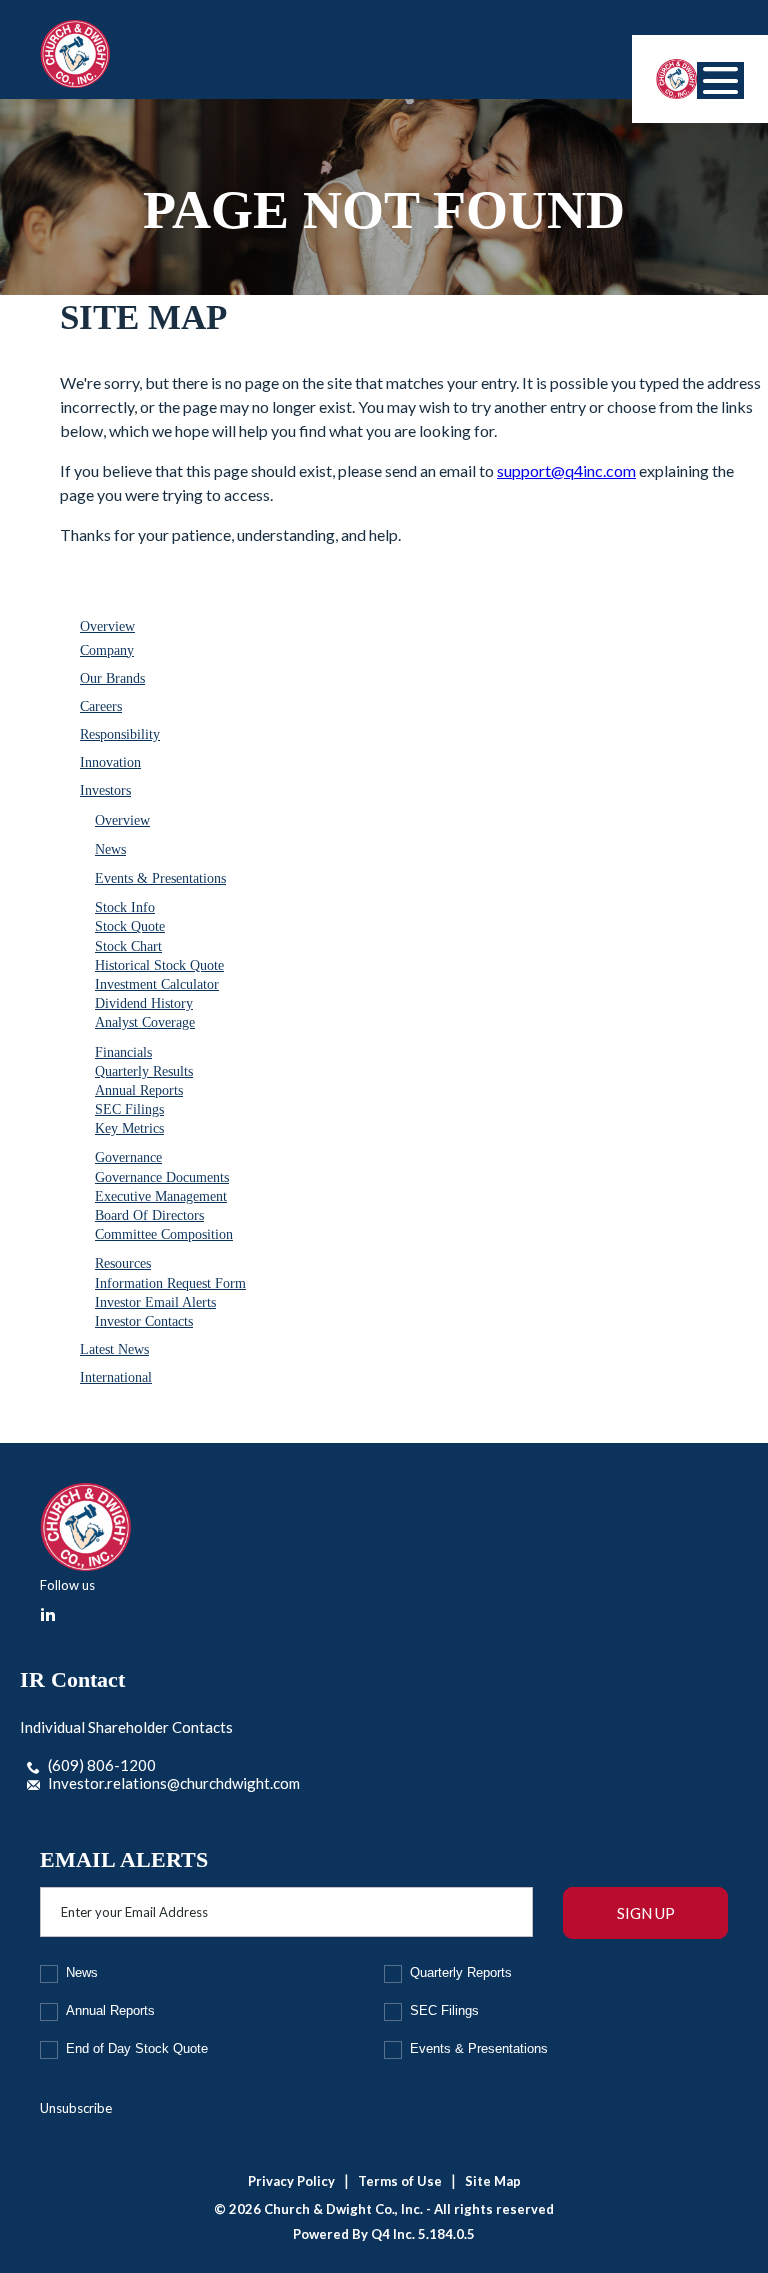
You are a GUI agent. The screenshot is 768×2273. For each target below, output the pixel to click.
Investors (105, 790)
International (116, 1377)
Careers (101, 706)
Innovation (110, 762)
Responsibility (120, 734)
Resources (123, 1263)
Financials (123, 1052)
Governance (128, 1157)
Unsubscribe (76, 2108)
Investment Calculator (157, 984)
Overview (107, 626)
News (110, 849)
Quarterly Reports (461, 1972)
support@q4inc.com (566, 470)
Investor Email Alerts (155, 1302)
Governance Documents (162, 1177)
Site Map (493, 2181)
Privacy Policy (291, 2181)
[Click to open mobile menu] (720, 80)
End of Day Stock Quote (137, 2048)
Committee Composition (164, 1234)
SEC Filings (129, 1109)
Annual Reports (139, 1090)
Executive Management (161, 1196)
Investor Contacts (144, 1321)
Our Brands (112, 678)
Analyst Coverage (145, 1022)
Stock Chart (128, 946)
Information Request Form (170, 1283)
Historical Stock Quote (159, 965)
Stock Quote (130, 926)
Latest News (114, 1349)
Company (107, 650)
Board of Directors (149, 1215)
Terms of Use (400, 2181)
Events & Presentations (160, 878)
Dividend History (144, 1003)
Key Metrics (129, 1128)
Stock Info (125, 907)
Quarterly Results (144, 1071)
